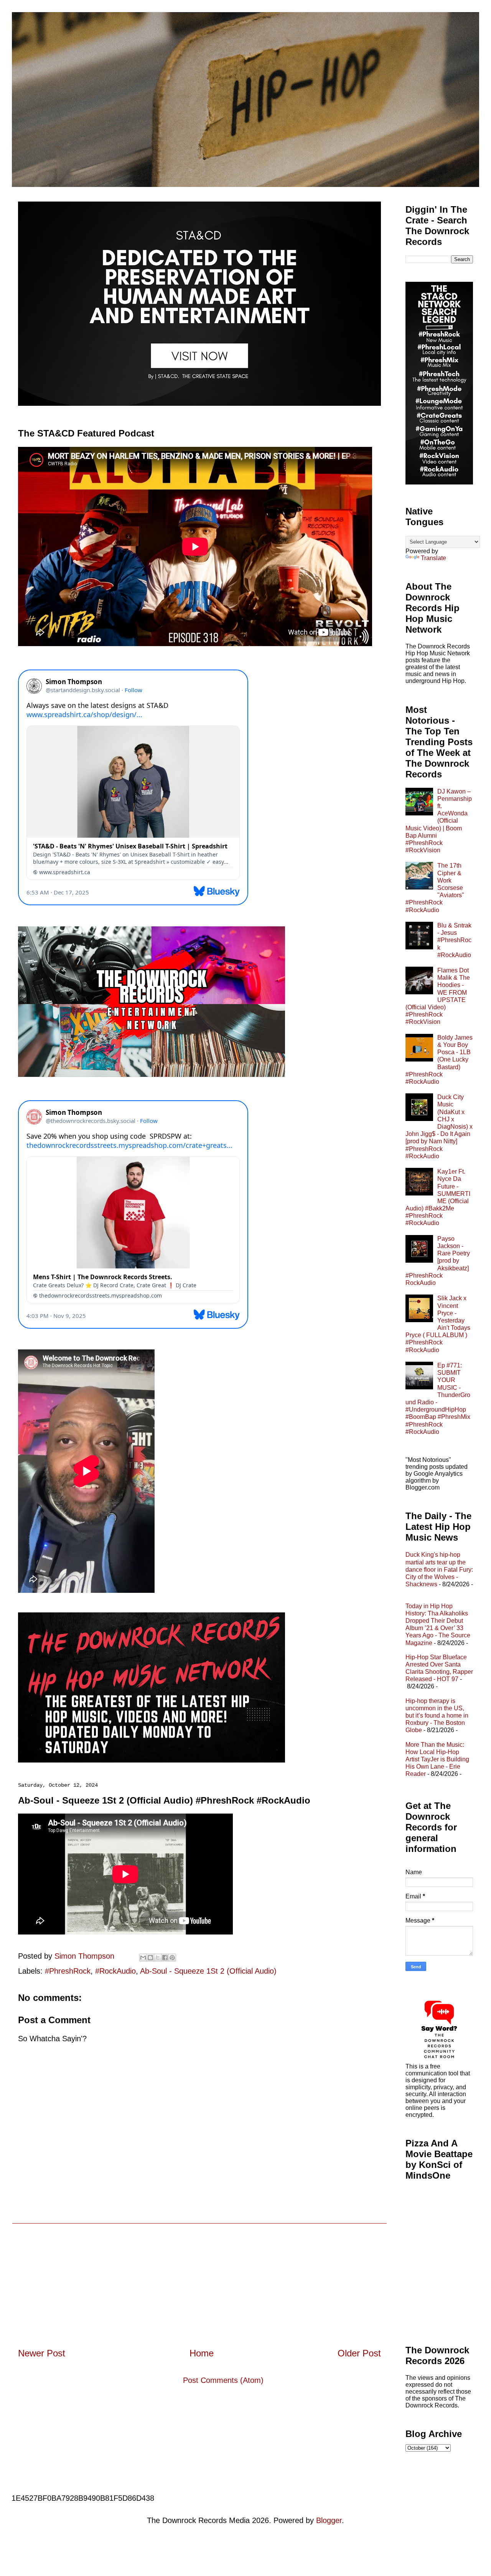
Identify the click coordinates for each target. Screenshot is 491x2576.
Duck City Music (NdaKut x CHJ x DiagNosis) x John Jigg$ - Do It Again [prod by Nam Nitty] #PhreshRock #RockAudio (439, 1127)
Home (202, 2353)
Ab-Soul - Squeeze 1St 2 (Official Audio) (208, 1971)
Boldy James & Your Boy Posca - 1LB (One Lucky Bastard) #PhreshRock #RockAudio (439, 1060)
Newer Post (42, 2353)
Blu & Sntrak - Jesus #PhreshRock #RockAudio (454, 940)
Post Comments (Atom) (223, 2380)
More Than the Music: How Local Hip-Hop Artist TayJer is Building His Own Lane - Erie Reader (437, 1759)
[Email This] (143, 1958)
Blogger (329, 2520)
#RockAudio (115, 1971)
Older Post (359, 2353)
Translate (433, 558)
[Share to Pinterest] (172, 1958)
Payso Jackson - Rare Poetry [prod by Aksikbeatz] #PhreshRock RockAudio (438, 1261)
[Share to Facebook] (165, 1958)
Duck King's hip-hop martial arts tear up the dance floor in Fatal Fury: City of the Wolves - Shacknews (439, 1569)
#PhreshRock (68, 1971)
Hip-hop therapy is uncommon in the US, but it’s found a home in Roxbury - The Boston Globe (437, 1716)
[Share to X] (158, 1958)
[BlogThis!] (150, 1958)
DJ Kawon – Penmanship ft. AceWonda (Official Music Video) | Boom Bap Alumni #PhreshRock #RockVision (439, 821)
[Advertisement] (199, 2277)
